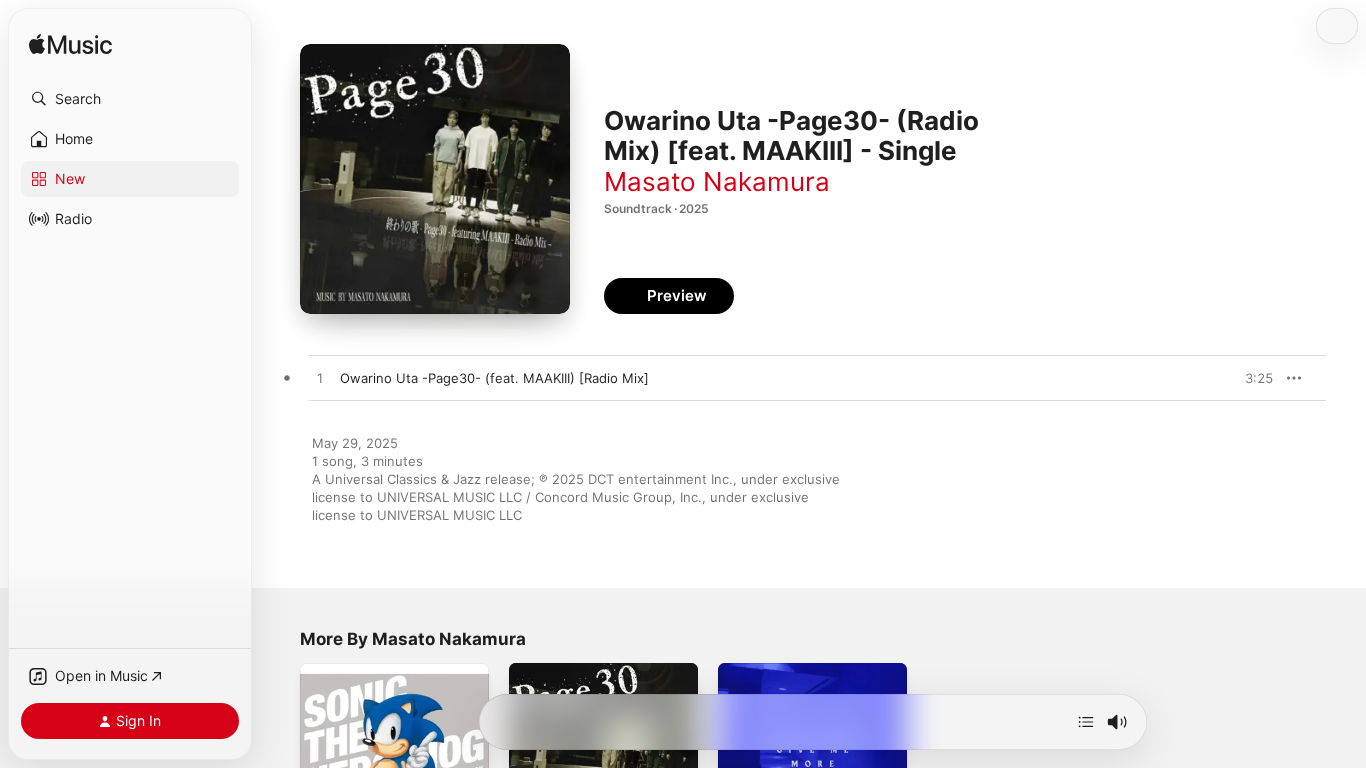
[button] (130, 99)
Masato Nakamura (717, 181)
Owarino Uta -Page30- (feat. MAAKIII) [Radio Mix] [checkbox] (494, 378)
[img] (70, 45)
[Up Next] (1086, 722)
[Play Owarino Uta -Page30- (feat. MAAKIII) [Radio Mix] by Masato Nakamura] (320, 379)
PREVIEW (1251, 378)
